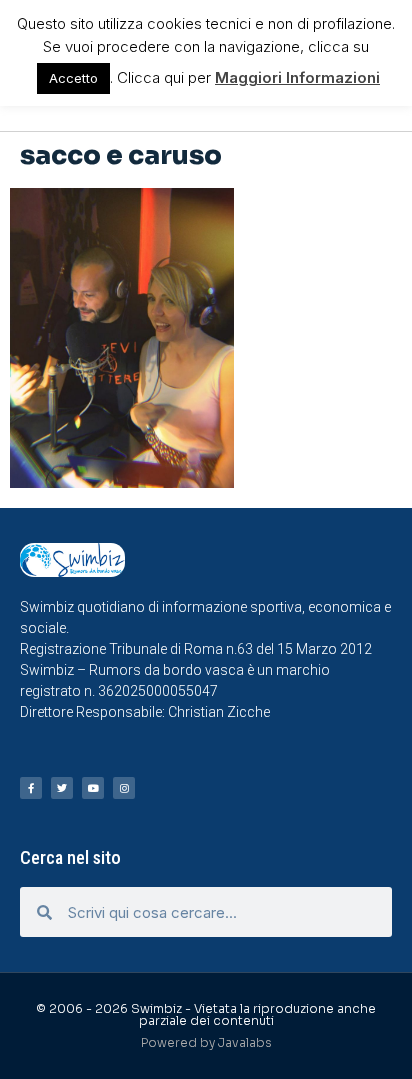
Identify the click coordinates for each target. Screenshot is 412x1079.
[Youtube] (93, 788)
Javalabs (245, 1042)
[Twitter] (62, 788)
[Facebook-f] (31, 788)
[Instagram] (124, 788)
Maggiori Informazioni (297, 77)
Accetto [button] (73, 78)
